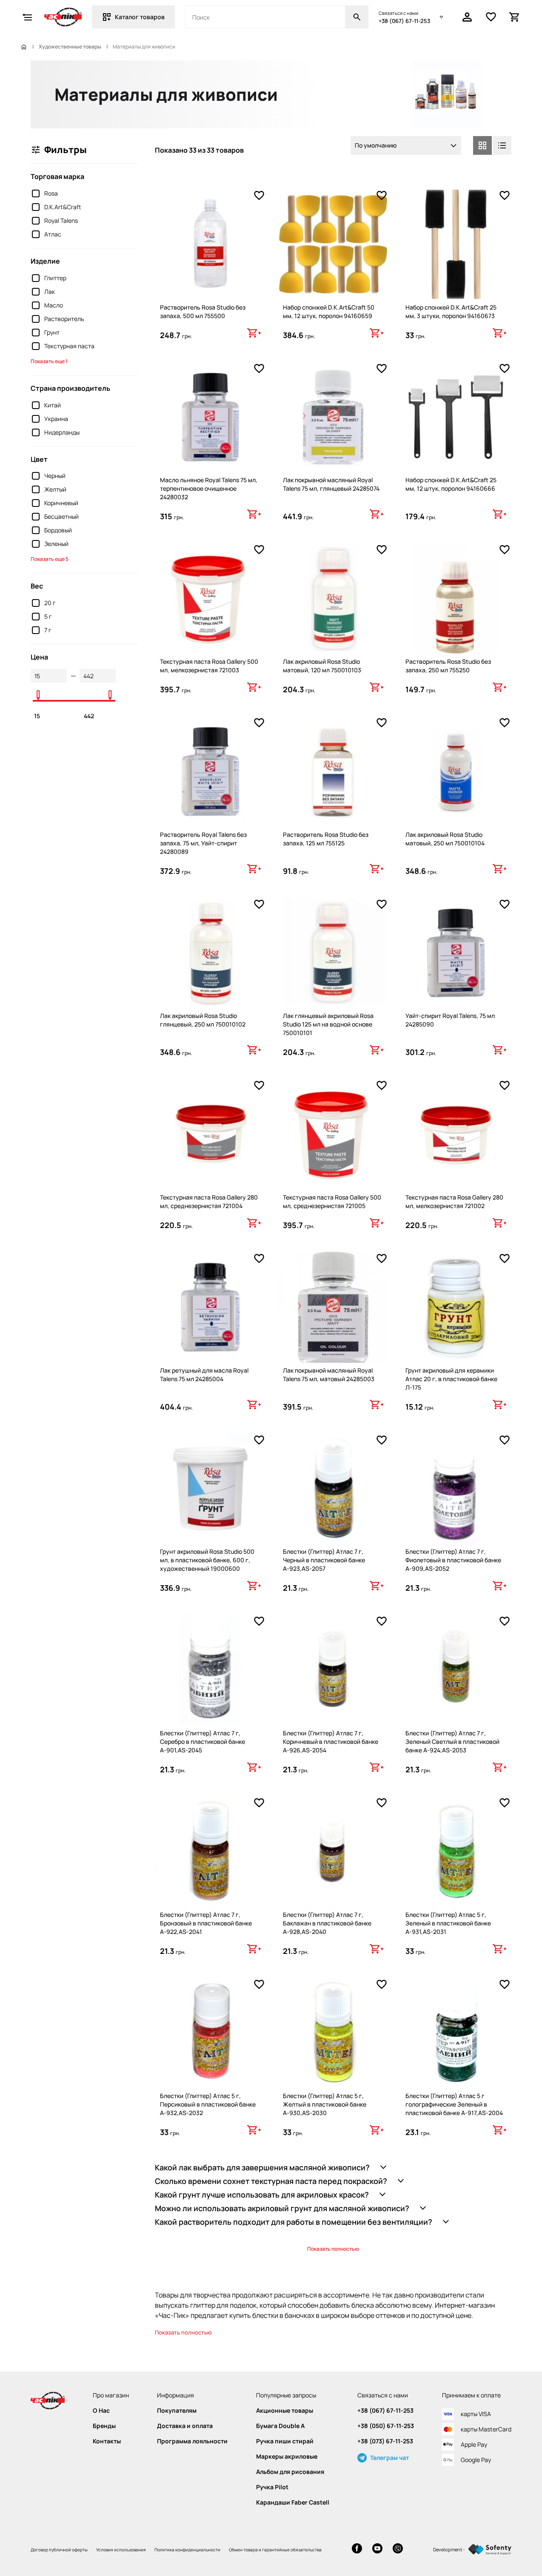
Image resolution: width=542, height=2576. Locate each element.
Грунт (52, 332)
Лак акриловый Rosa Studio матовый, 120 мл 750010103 (322, 666)
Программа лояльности (192, 2441)
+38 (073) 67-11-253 (385, 2441)
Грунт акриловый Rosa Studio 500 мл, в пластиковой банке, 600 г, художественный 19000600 (207, 1560)
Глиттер (55, 278)
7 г (48, 630)
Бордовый (58, 530)
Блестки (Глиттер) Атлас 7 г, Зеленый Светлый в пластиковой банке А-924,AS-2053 (452, 1742)
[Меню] (27, 17)
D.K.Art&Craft (63, 207)
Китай (53, 405)
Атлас (53, 234)
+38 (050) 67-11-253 (386, 2426)
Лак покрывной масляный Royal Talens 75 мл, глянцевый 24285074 (331, 484)
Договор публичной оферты (59, 2550)
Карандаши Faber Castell (293, 2502)
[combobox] (406, 145)
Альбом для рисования (290, 2472)
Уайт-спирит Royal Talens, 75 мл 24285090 (450, 1020)
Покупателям (177, 2411)
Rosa (51, 193)
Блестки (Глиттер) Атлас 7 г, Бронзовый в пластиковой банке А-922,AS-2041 (206, 1923)
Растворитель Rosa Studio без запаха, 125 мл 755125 (326, 839)
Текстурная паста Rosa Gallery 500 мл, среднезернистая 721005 (332, 1201)
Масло (54, 305)
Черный (55, 476)
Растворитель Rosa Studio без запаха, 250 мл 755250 (448, 666)
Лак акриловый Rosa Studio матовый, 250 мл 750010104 (445, 839)
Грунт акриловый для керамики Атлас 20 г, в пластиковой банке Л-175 (451, 1379)
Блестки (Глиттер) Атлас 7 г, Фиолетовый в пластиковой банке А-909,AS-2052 (453, 1560)
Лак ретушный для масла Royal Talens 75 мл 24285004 (204, 1375)
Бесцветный (61, 516)
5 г (48, 616)
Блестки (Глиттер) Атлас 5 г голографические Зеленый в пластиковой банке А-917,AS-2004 (454, 2104)
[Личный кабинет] (467, 17)
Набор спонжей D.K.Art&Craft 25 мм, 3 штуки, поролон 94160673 (451, 311)
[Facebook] (357, 2549)
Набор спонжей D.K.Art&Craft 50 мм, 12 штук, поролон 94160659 (329, 311)
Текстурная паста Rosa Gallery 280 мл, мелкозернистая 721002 (454, 1201)
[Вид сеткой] (482, 145)
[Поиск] (357, 17)
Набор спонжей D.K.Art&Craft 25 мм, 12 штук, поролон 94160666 (451, 484)
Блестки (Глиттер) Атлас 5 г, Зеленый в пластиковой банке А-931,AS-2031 (448, 1923)
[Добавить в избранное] (259, 196)
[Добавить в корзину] (254, 333)
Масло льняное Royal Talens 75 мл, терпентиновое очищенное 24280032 (209, 488)
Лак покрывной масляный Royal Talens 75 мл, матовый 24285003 (329, 1375)
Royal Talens (61, 220)
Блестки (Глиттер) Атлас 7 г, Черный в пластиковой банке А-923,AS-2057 (324, 1560)
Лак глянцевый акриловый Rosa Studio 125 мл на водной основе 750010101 (328, 1024)
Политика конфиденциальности (187, 2550)
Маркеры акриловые (287, 2457)
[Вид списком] (502, 145)
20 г (50, 603)
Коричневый (61, 503)
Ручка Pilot (272, 2487)
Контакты (107, 2441)
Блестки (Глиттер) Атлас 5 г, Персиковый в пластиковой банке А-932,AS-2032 (208, 2104)
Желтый (55, 489)
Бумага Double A (280, 2426)
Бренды (104, 2426)
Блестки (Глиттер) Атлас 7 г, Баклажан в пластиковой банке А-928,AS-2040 (327, 1923)
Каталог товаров (140, 17)
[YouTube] (377, 2549)
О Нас (101, 2411)
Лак (50, 291)
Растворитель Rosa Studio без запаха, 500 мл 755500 (203, 311)
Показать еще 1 (49, 361)
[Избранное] (491, 17)
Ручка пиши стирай (285, 2441)
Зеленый (56, 544)
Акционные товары (285, 2411)
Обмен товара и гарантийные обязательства (275, 2550)
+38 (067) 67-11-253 (404, 21)
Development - (449, 2549)
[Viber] (398, 2549)
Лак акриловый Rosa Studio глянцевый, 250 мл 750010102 (203, 1020)
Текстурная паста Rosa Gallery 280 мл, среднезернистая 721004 (209, 1201)
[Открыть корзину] (515, 17)
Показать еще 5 (50, 559)
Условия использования (121, 2550)
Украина (56, 419)
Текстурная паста (69, 346)
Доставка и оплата (185, 2426)
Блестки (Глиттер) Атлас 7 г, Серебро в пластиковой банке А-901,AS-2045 (203, 1742)
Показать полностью (333, 2249)
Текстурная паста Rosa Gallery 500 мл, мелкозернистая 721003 (209, 666)
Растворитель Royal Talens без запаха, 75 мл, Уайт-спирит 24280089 (203, 843)
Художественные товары (70, 47)
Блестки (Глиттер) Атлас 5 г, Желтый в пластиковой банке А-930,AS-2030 (325, 2104)
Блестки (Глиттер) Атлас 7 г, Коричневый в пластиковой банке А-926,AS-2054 (331, 1742)
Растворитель (64, 319)
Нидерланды (62, 432)
